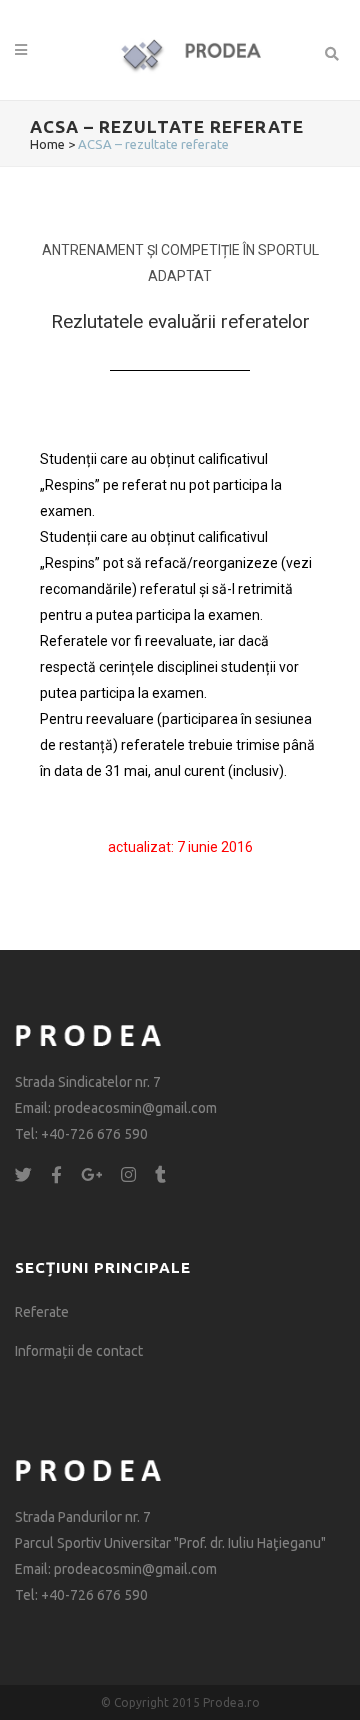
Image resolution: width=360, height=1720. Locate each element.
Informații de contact (79, 1351)
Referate (42, 1312)
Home (47, 144)
